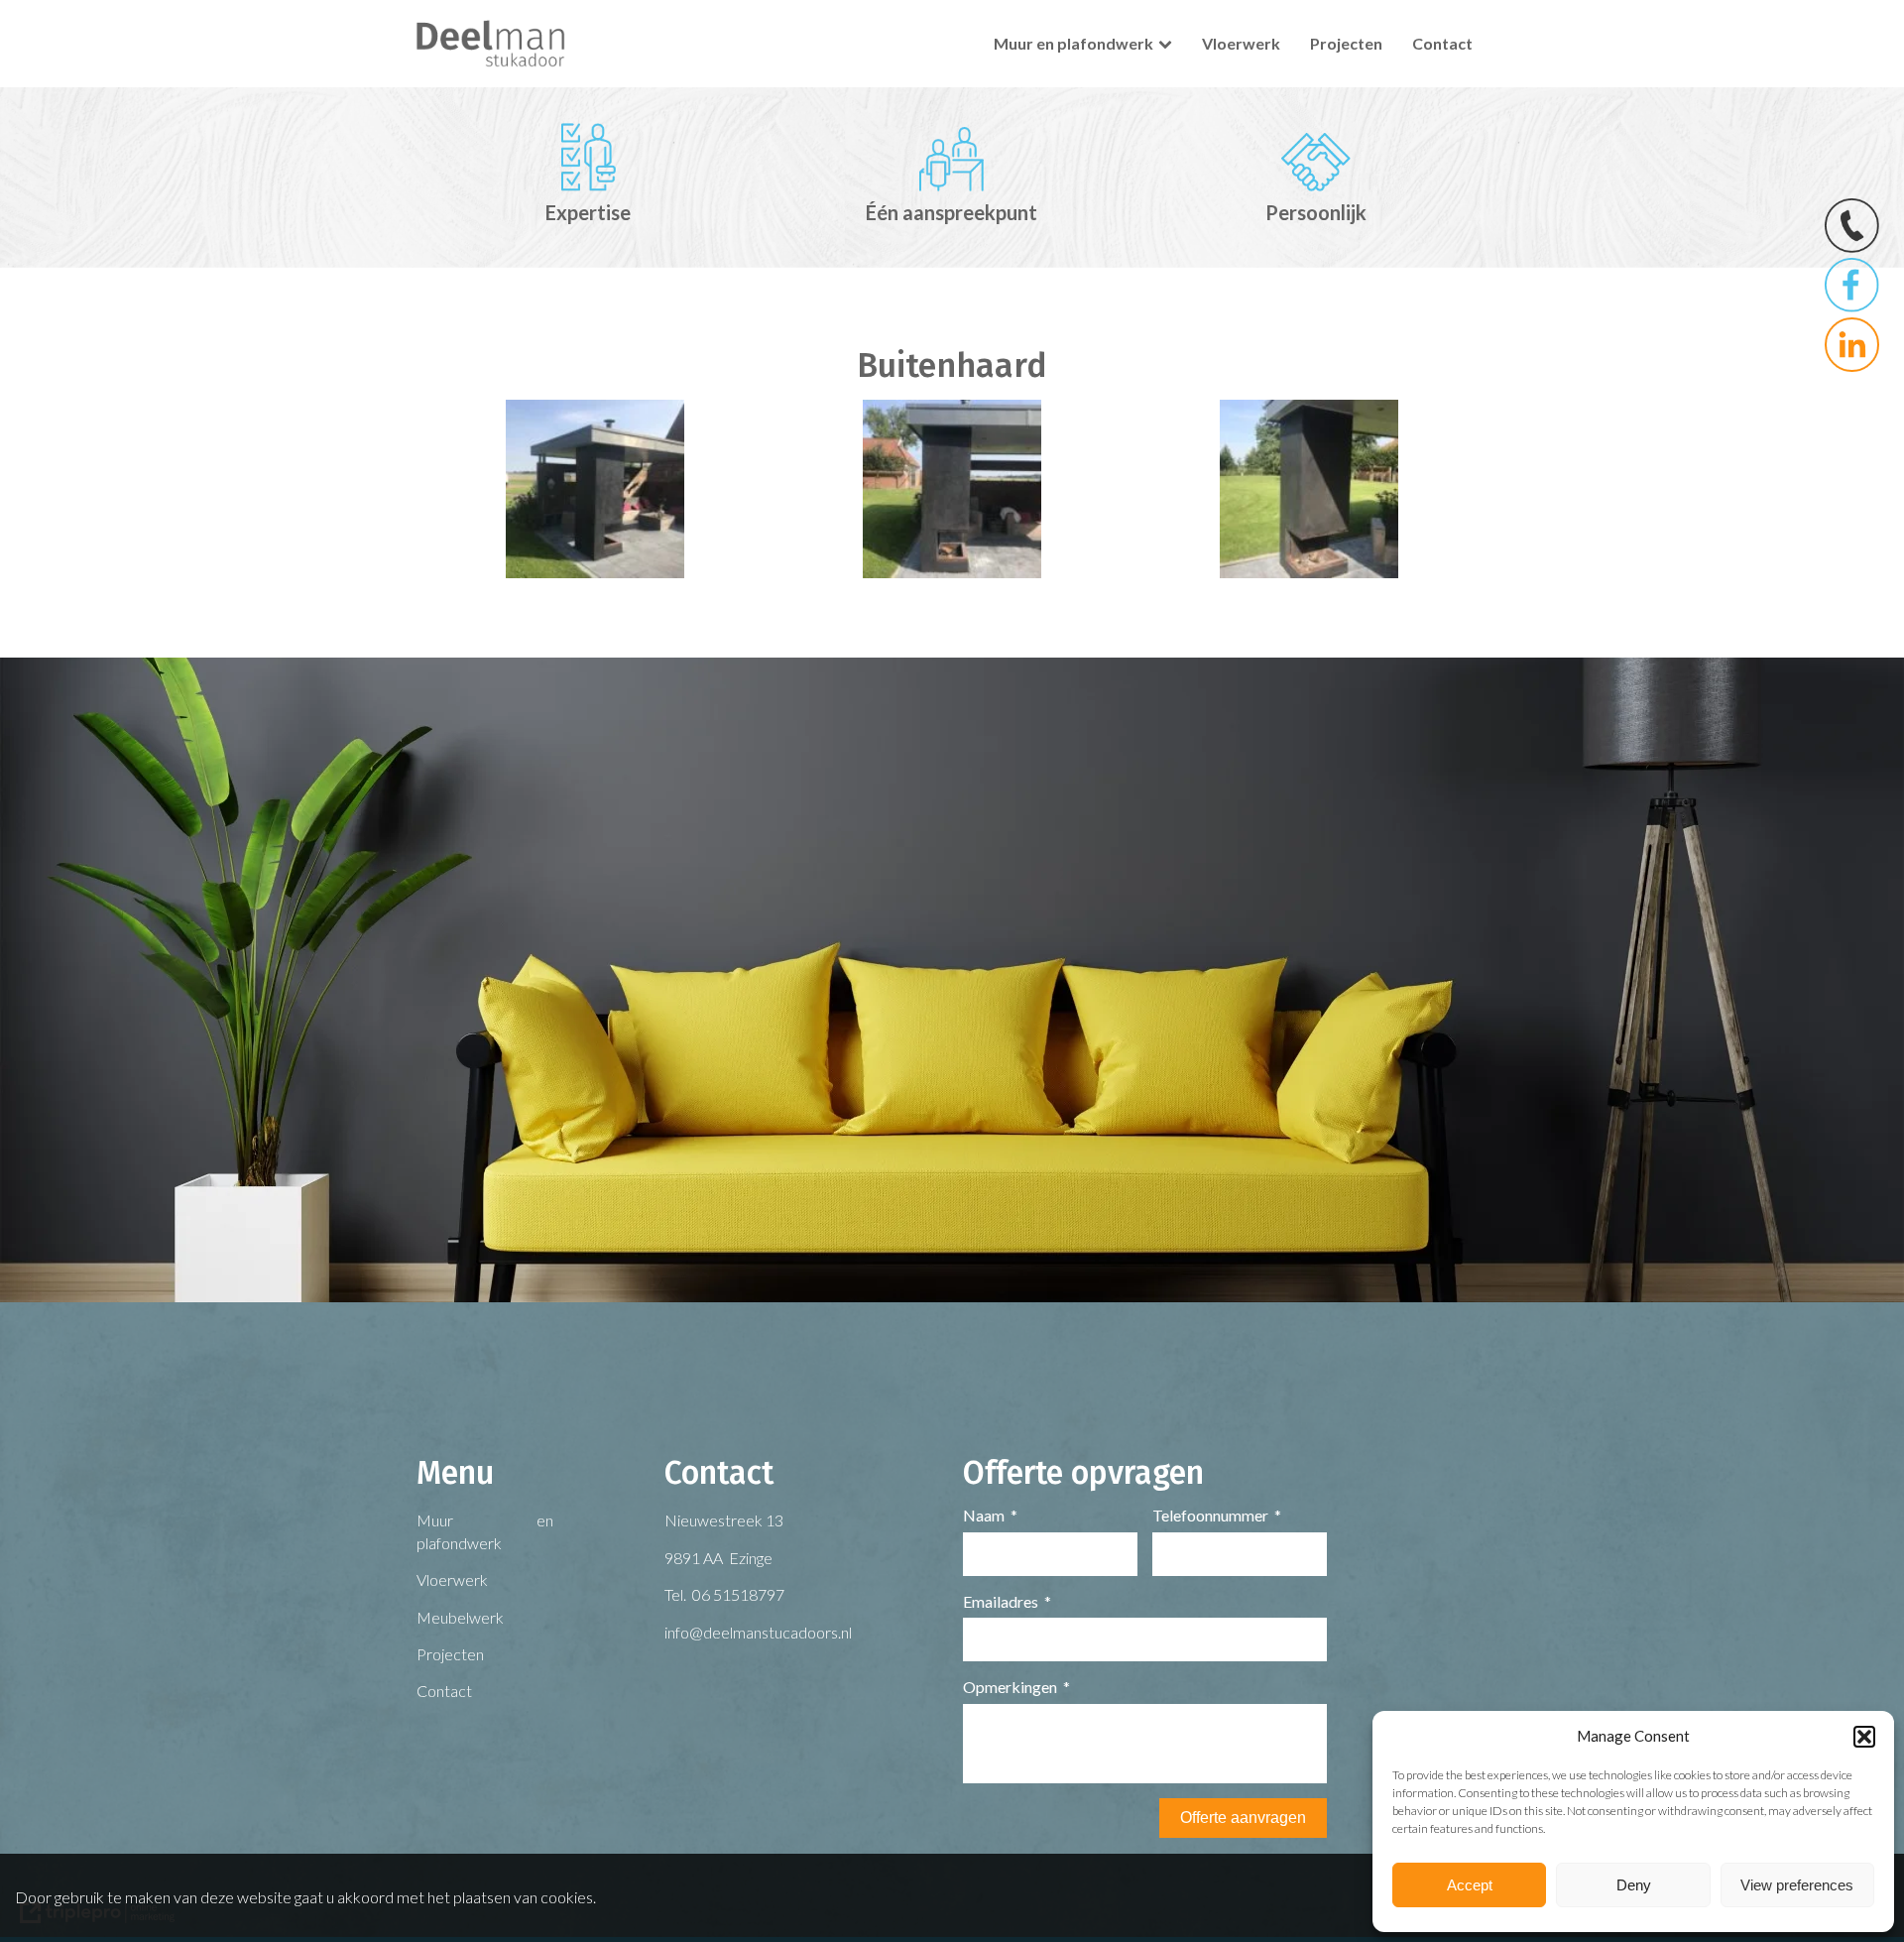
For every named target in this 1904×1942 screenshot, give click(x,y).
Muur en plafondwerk (1073, 43)
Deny (1634, 1885)
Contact (1442, 43)
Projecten (1346, 43)
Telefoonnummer (1210, 1515)
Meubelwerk (460, 1617)
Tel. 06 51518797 (724, 1594)
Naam (984, 1515)
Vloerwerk (1241, 43)
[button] (1864, 1737)
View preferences (1797, 1885)
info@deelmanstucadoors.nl (758, 1632)
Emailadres (1001, 1601)
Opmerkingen (1010, 1687)
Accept (1470, 1885)
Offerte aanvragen (1243, 1818)
